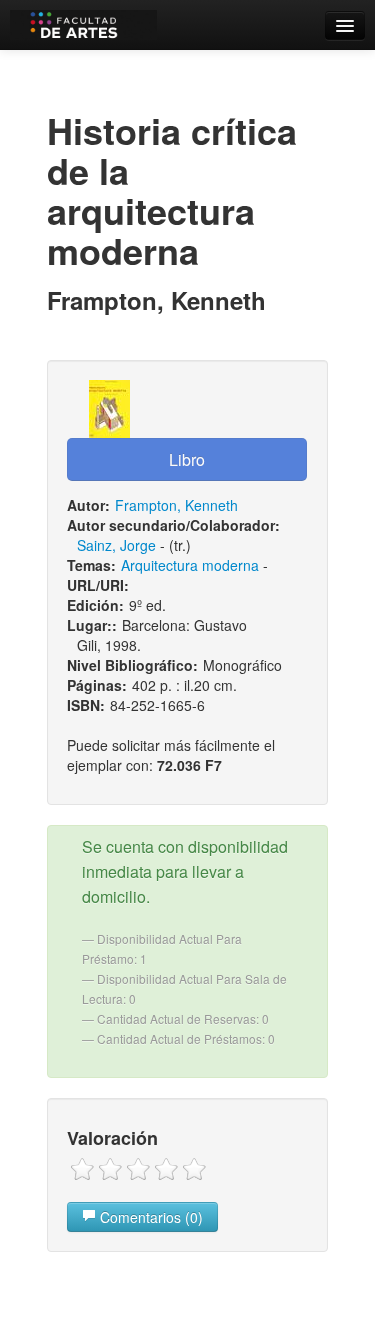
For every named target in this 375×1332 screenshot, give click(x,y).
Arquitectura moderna (190, 565)
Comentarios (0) (149, 1217)
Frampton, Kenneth (176, 505)
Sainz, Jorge (116, 545)
